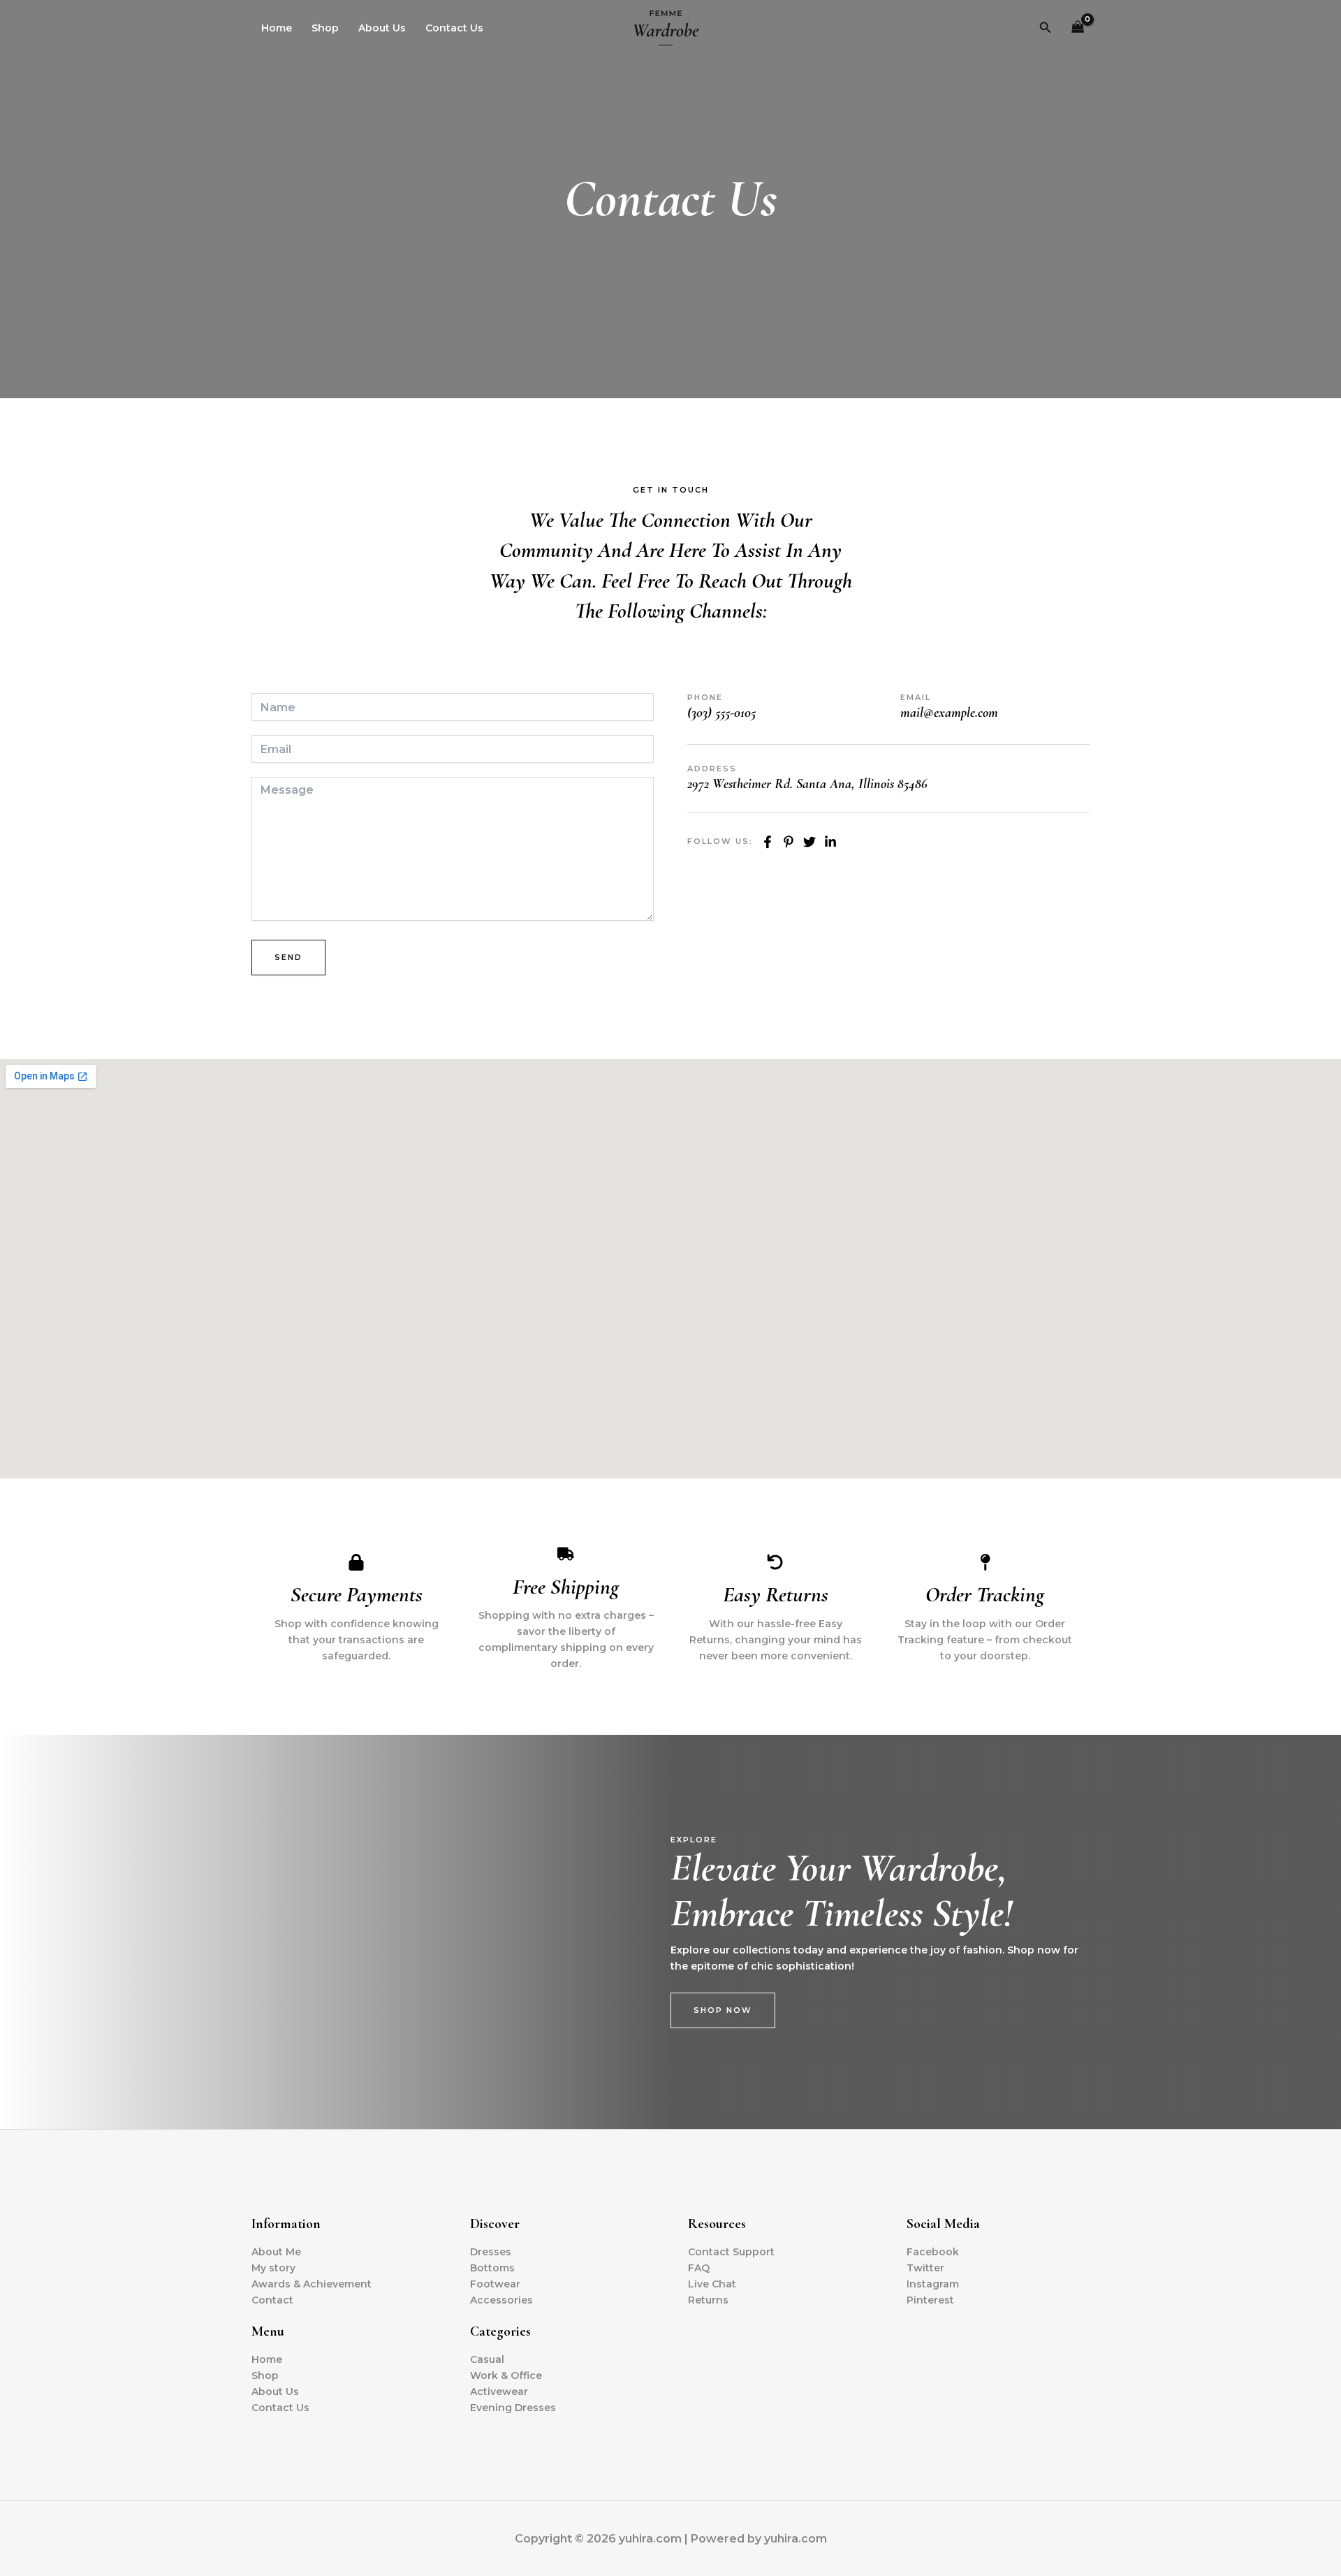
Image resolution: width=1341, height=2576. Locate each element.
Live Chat (712, 2284)
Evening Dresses (513, 2408)
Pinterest (930, 2300)
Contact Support (731, 2252)
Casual (487, 2359)
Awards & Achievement (312, 2284)
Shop (325, 28)
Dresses (491, 2252)
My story (273, 2268)
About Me (276, 2252)
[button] (1046, 28)
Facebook (933, 2252)
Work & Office (506, 2375)
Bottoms (492, 2268)
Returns (708, 2300)
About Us (382, 28)
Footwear (495, 2284)
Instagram (933, 2284)
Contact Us (454, 28)
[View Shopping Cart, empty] (1078, 28)
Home (277, 28)
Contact (272, 2300)
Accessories (501, 2300)
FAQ (699, 2268)
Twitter (925, 2268)
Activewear (499, 2392)
